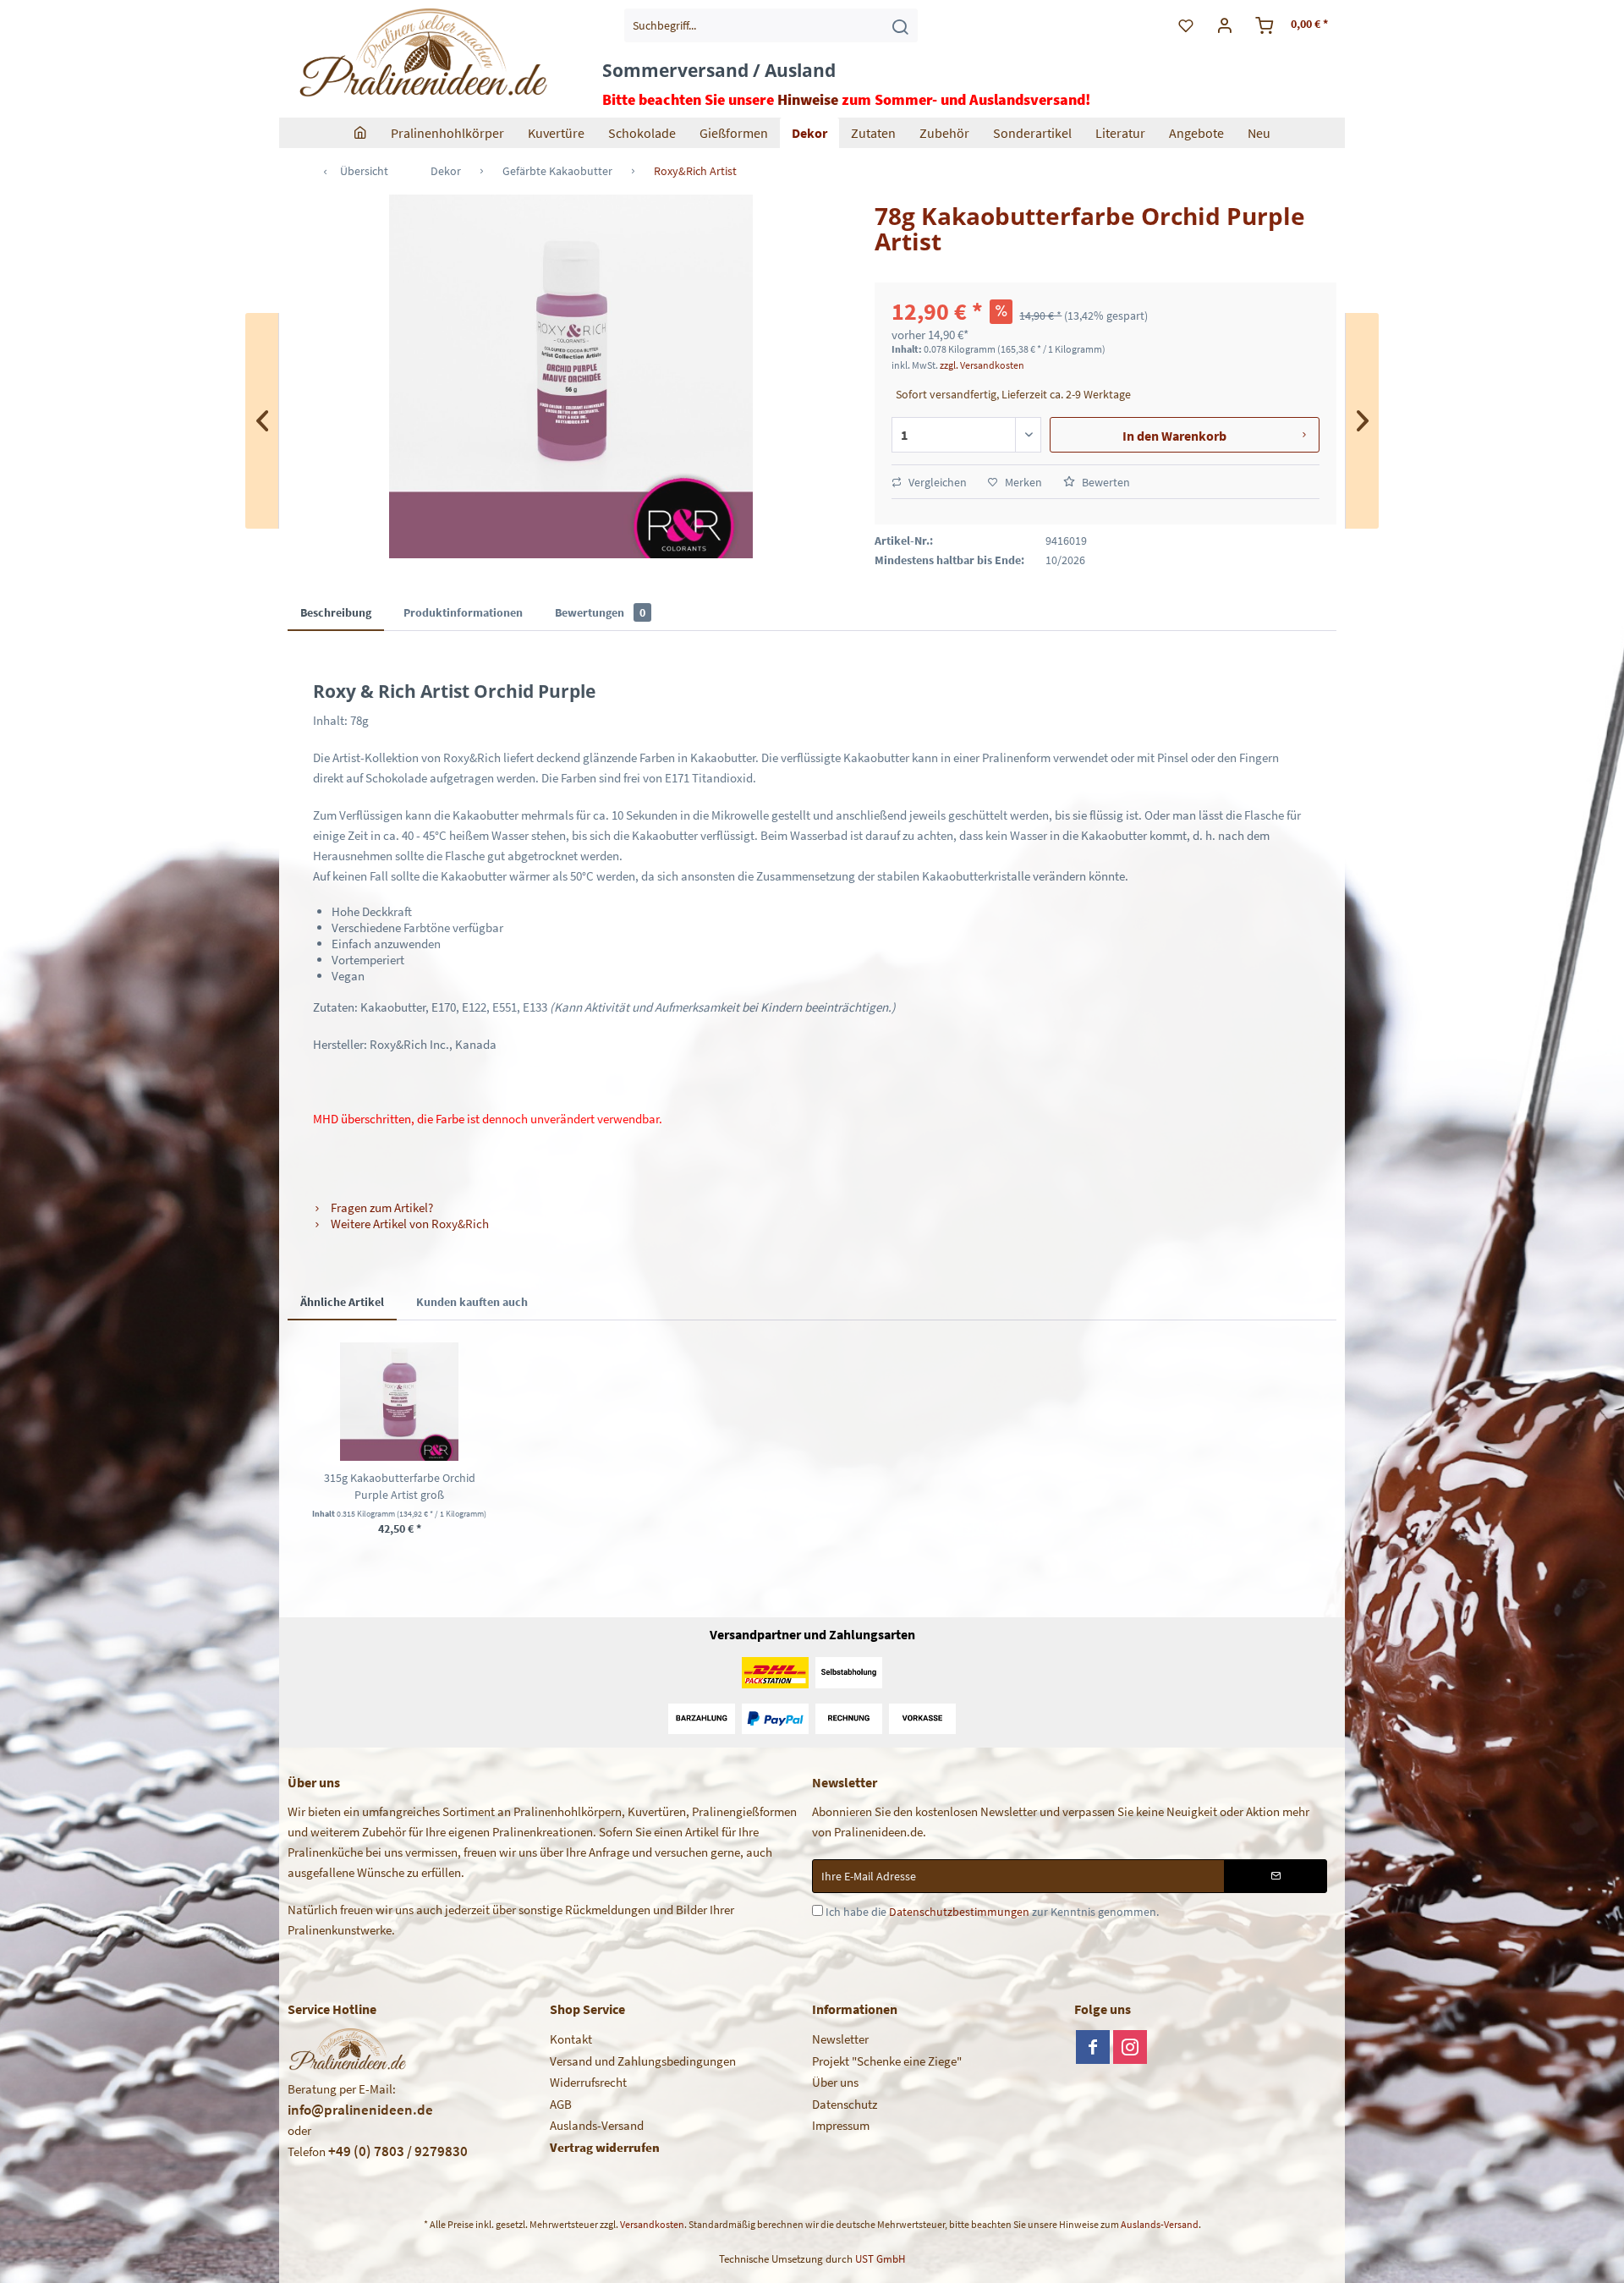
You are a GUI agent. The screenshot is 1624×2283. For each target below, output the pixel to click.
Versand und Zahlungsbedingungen (643, 2061)
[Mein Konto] (1225, 25)
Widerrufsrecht (588, 2082)
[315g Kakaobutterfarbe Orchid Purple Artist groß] (399, 1402)
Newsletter (840, 2039)
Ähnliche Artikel (342, 1302)
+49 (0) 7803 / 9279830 (398, 2151)
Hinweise (808, 99)
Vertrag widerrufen (605, 2147)
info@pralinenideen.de (360, 2110)
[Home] (360, 133)
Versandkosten (652, 2224)
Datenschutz (845, 2104)
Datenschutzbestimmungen (959, 1912)
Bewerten (1105, 482)
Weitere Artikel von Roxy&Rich (409, 1224)
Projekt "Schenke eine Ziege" (887, 2061)
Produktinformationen (463, 612)
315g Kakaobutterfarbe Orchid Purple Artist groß (400, 1486)
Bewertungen (600, 612)
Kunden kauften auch (472, 1302)
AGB (561, 2104)
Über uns (835, 2082)
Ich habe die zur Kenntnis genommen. (992, 1912)
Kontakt (571, 2039)
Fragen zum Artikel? (381, 1207)
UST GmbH (880, 2259)
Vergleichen (936, 482)
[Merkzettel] (1186, 25)
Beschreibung (336, 612)
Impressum (841, 2125)
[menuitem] (771, 25)
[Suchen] (900, 25)
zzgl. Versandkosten (982, 365)
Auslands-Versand (597, 2125)
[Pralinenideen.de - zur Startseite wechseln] (422, 55)
